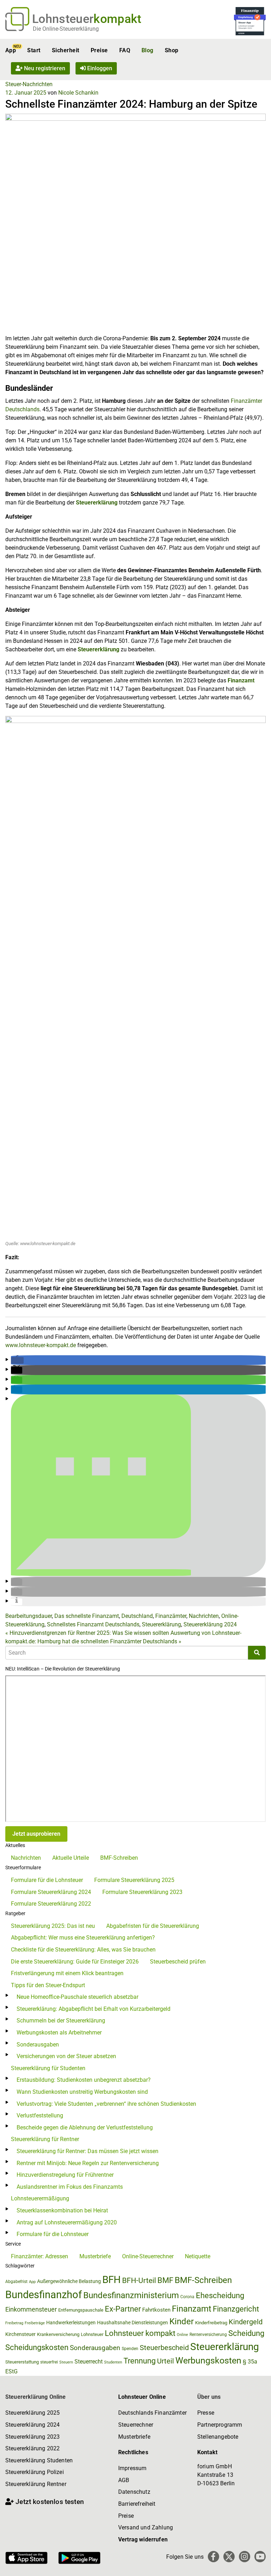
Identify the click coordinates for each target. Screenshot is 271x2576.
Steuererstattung (22, 2362)
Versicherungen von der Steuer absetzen (66, 2056)
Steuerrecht (89, 2362)
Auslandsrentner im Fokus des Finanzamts (70, 2187)
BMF (165, 2280)
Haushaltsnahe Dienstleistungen (133, 2323)
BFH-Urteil (139, 2280)
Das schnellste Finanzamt (87, 1616)
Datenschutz (134, 2492)
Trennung (140, 2361)
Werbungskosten (208, 2360)
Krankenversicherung (58, 2334)
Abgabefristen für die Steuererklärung (153, 1926)
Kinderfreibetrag (211, 2323)
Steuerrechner (136, 2425)
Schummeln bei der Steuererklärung (61, 2021)
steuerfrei (49, 2362)
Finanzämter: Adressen (40, 2256)
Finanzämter (171, 1616)
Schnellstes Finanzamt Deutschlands (93, 1624)
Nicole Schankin (78, 93)
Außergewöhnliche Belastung (69, 2281)
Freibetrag (14, 2323)
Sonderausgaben (38, 2045)
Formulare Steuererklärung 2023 (142, 1892)
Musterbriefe (95, 2256)
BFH (112, 2280)
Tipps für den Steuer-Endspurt (48, 1985)
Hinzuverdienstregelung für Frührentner (65, 2175)
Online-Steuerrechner (148, 2256)
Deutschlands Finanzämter (152, 2413)
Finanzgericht (236, 2309)
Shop (172, 50)
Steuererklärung (98, 649)
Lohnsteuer (92, 2334)
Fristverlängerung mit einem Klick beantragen (67, 1973)
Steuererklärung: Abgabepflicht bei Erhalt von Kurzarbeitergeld (94, 2009)
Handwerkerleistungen (71, 2323)
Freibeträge (35, 2323)
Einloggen (99, 68)
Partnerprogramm (220, 2425)
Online (182, 2335)
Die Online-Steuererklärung (66, 29)
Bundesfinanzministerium (131, 2295)
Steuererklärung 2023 (32, 2437)
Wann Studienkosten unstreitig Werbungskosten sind (82, 2092)
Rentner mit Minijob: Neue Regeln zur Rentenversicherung (88, 2163)
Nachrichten (204, 1616)
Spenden (130, 2349)
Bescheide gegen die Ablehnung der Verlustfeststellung (85, 2127)
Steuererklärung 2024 (210, 1624)
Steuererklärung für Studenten (48, 2068)
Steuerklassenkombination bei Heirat (62, 2210)
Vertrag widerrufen (143, 2539)
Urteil (165, 2361)
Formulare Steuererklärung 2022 (51, 1904)
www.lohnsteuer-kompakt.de (41, 1345)
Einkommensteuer (31, 2309)
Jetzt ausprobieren (36, 1834)
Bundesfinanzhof (44, 2295)
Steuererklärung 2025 (32, 2413)
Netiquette (198, 2256)
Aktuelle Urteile (71, 1858)
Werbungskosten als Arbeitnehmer (59, 2033)
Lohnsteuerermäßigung (40, 2198)
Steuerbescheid (164, 2348)
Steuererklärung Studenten (39, 2460)
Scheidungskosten (37, 2347)
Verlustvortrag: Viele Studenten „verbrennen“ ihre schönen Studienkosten (106, 2104)
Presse (206, 2413)
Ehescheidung (220, 2296)
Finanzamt (241, 680)
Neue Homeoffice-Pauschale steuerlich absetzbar (77, 1997)
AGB (124, 2480)
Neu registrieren (44, 68)
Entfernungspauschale (81, 2310)
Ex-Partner (123, 2309)
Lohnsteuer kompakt (140, 2333)
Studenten (113, 2362)
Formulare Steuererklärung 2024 (51, 1892)
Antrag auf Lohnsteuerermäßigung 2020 (67, 2222)
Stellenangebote (218, 2437)
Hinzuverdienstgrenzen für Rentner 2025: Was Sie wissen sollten (87, 1633)
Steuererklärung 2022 (32, 2448)
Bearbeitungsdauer (29, 1616)
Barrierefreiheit (137, 2504)
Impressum (132, 2468)
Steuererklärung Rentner (36, 2484)
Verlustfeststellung (40, 2115)
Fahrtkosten (156, 2310)
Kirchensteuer (20, 2334)
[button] (17, 1360)
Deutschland (137, 1616)
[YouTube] (260, 2557)
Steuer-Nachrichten (29, 84)
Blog (147, 50)
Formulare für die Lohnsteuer (47, 1880)
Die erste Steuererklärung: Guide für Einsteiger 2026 (75, 1962)
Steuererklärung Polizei (35, 2472)
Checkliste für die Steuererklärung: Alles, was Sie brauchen (83, 1950)
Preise (99, 50)
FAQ (125, 50)
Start (34, 50)
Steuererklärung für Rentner (45, 2139)
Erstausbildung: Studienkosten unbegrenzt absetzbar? (84, 2080)
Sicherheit (66, 50)
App (11, 50)
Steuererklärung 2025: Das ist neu (53, 1926)
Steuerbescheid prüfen (178, 1962)
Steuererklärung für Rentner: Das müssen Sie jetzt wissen (88, 2151)
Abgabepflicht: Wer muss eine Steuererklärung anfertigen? (83, 1938)
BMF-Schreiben (119, 1858)
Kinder (182, 2321)
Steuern (66, 2362)
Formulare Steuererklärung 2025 (134, 1880)
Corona (187, 2297)
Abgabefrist (16, 2282)
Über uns (209, 2397)
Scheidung (246, 2333)
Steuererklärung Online (36, 2397)
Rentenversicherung (208, 2335)
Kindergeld (246, 2322)
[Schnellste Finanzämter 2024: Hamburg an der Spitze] (135, 223)
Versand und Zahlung (146, 2527)
